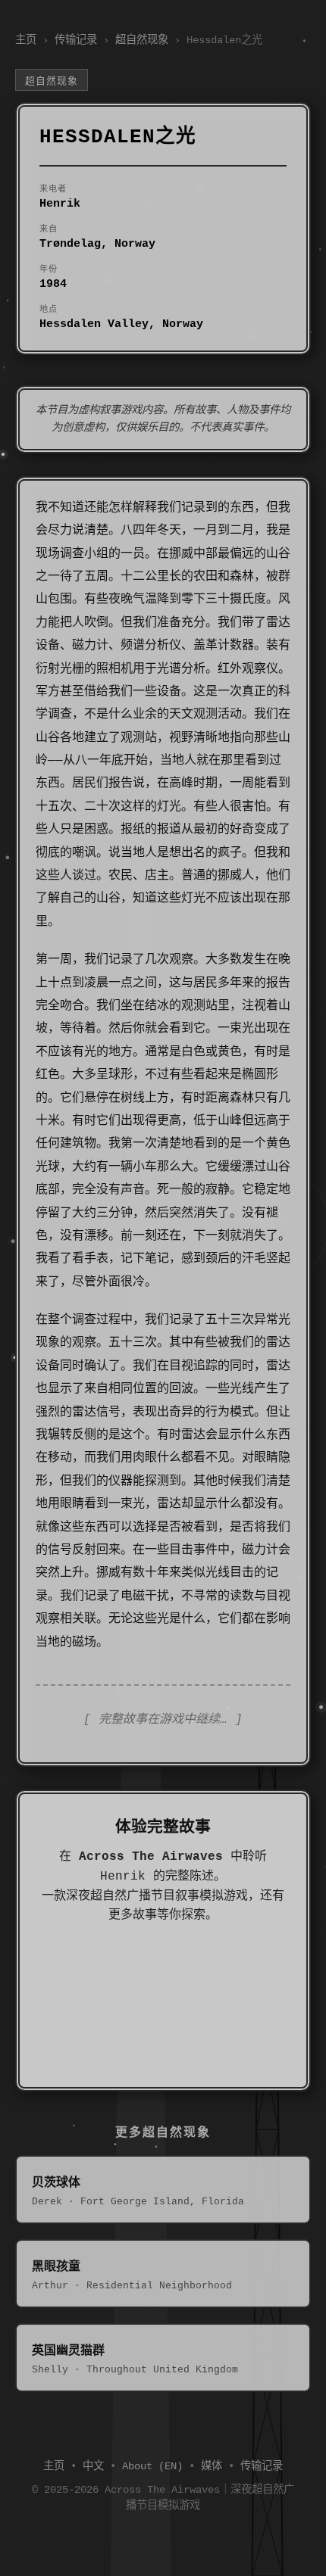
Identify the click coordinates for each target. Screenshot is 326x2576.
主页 (26, 40)
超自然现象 (142, 40)
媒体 (212, 2466)
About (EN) (152, 2466)
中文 (93, 2466)
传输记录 (76, 40)
